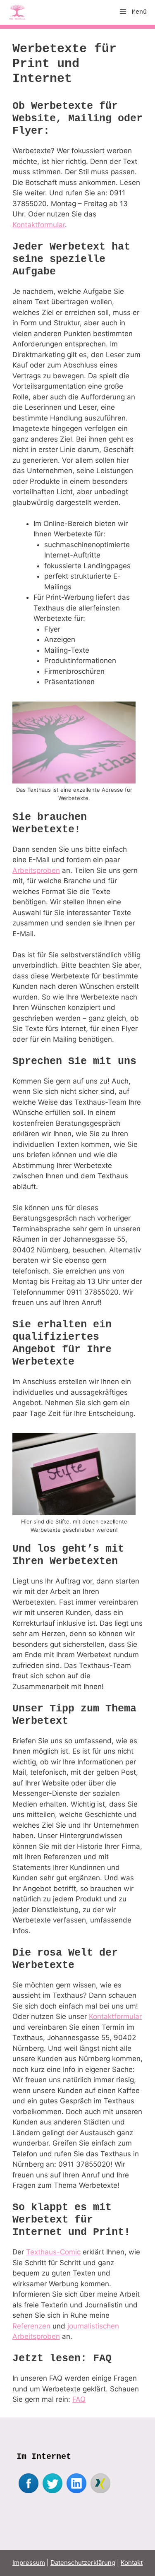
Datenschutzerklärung (83, 2563)
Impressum (29, 2563)
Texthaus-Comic (53, 2252)
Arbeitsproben (36, 870)
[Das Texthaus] (19, 12)
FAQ (79, 2399)
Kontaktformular (39, 225)
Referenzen (31, 2326)
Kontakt (132, 2563)
